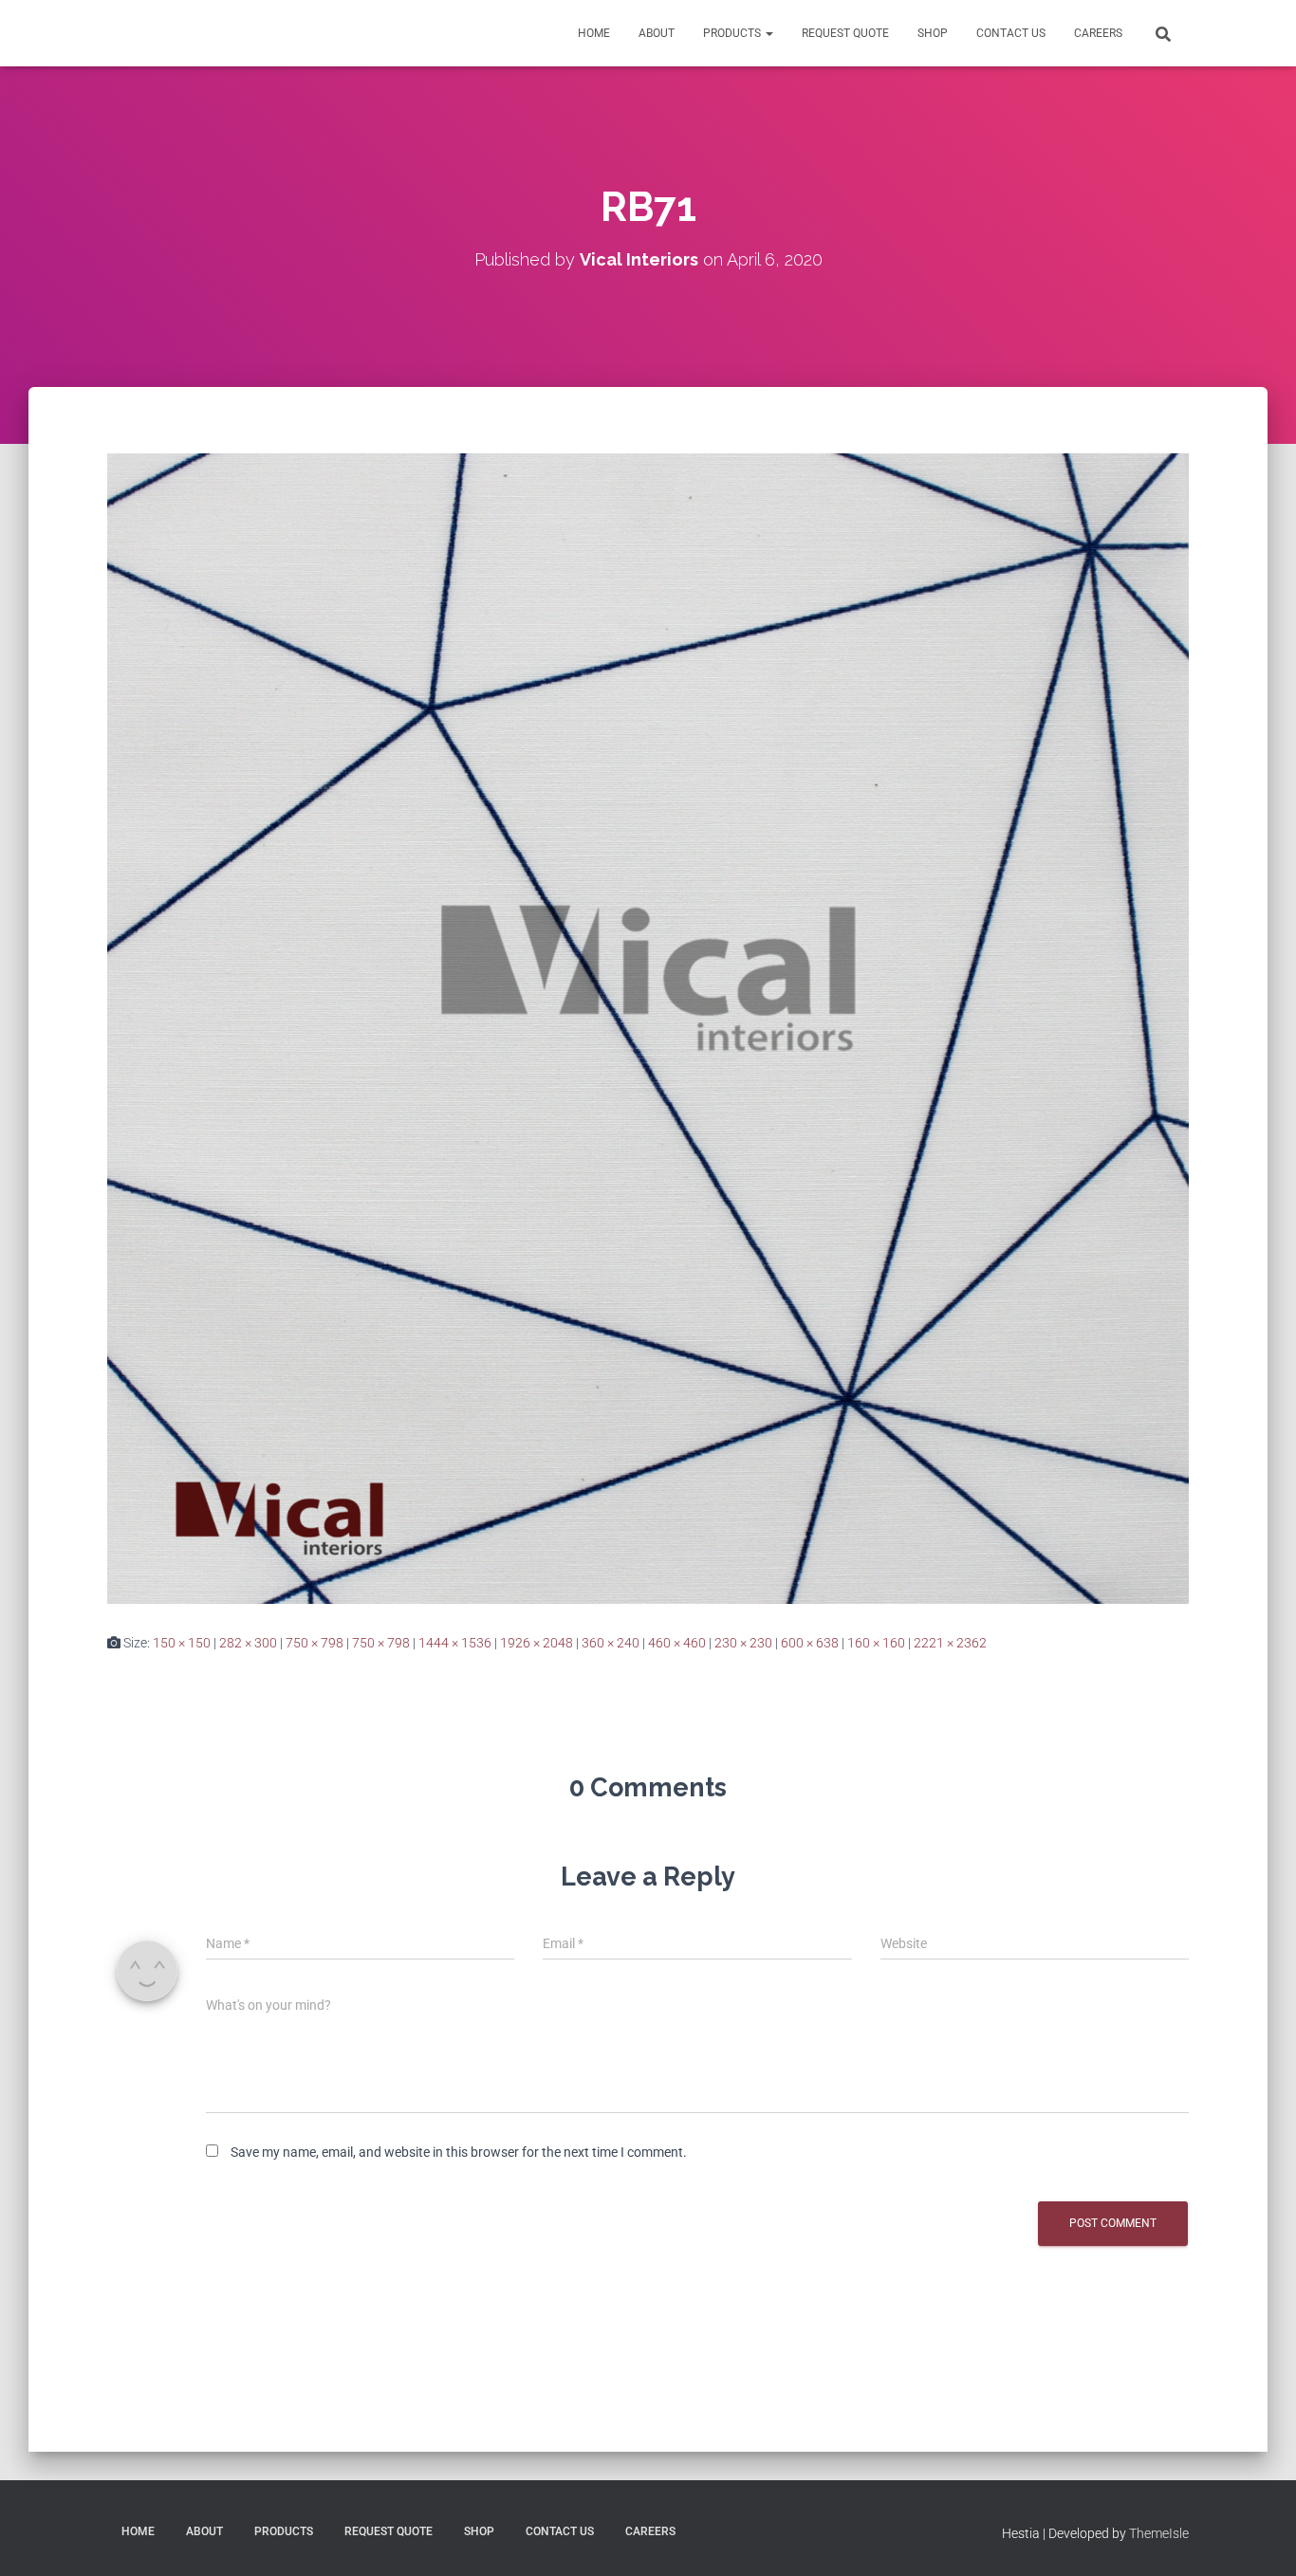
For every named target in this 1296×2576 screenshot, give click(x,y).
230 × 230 (743, 1643)
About (657, 33)
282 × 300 (248, 1643)
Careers (1098, 33)
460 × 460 (677, 1643)
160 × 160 (876, 1643)
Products (733, 33)
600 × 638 (810, 1643)
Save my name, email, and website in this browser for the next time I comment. (459, 2152)
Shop (933, 33)
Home (594, 33)
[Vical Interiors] (150, 33)
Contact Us (1011, 33)
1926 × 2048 (537, 1643)
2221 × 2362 (950, 1643)
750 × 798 (315, 1643)
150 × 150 (182, 1643)
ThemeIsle (1159, 2533)
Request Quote (845, 33)
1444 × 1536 (455, 1643)
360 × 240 (611, 1643)
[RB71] (648, 1027)
